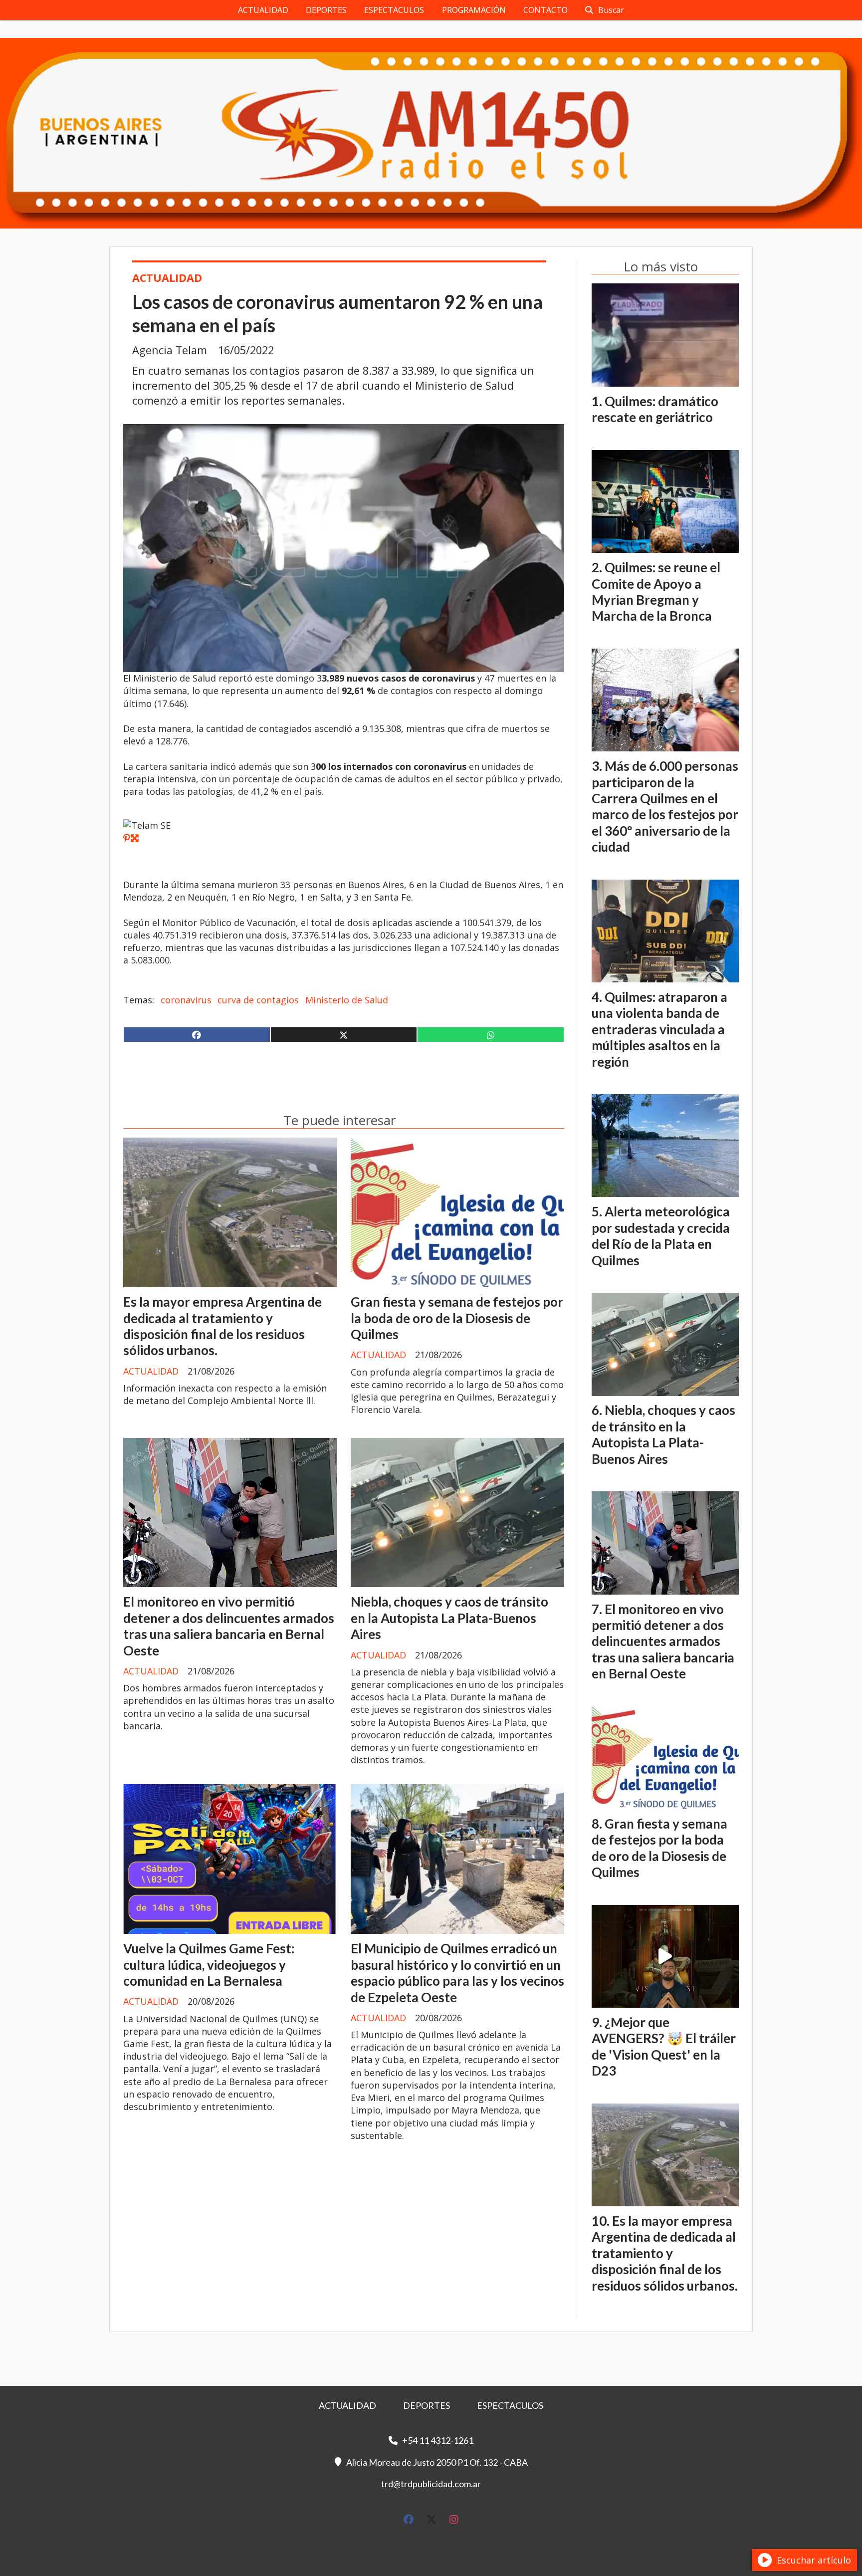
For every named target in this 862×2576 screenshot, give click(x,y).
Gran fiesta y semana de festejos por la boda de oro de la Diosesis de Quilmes (457, 1318)
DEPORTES (326, 10)
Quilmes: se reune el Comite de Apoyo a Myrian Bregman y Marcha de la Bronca (656, 591)
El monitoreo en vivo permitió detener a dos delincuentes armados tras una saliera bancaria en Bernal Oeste (229, 1626)
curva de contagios (258, 1000)
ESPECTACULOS (394, 10)
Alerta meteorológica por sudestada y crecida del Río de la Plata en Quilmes (661, 1236)
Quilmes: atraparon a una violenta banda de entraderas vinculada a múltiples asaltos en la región (659, 1029)
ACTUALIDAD (263, 10)
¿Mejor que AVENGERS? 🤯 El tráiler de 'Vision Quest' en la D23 (664, 2046)
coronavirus (186, 1000)
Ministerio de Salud (347, 1000)
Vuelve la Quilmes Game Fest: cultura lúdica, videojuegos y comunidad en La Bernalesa (209, 1965)
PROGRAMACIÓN (474, 10)
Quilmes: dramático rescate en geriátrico (655, 409)
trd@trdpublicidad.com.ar (431, 2484)
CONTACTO (545, 10)
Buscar (611, 10)
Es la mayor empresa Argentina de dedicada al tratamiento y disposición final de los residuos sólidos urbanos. (222, 1326)
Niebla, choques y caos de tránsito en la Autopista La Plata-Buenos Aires (449, 1618)
